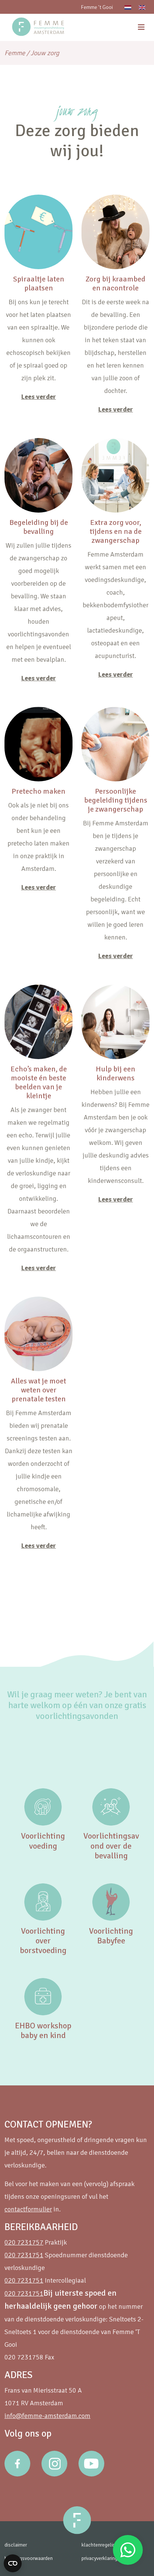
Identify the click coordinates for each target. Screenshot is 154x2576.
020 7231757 (24, 2242)
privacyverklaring (99, 2558)
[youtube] (91, 2464)
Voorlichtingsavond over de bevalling (111, 1846)
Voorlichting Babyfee (111, 1936)
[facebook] (17, 2464)
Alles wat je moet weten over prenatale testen (38, 1390)
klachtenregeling (100, 2545)
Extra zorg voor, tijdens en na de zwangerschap (116, 531)
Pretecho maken (38, 791)
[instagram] (54, 2464)
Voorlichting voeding (43, 1841)
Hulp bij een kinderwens (115, 1073)
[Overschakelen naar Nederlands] (128, 7)
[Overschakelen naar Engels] (142, 7)
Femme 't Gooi (97, 7)
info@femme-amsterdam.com (47, 2416)
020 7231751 (24, 2255)
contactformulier (28, 2209)
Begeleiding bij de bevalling (39, 527)
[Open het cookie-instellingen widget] (13, 2563)
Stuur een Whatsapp (128, 2550)
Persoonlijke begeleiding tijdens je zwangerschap (116, 800)
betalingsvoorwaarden (29, 2558)
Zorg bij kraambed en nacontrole (115, 284)
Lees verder (39, 397)
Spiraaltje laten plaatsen (39, 284)
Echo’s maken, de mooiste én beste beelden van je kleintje (39, 1082)
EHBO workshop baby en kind (43, 2030)
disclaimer (16, 2545)
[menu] (141, 27)
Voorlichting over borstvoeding (43, 1941)
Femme (15, 53)
